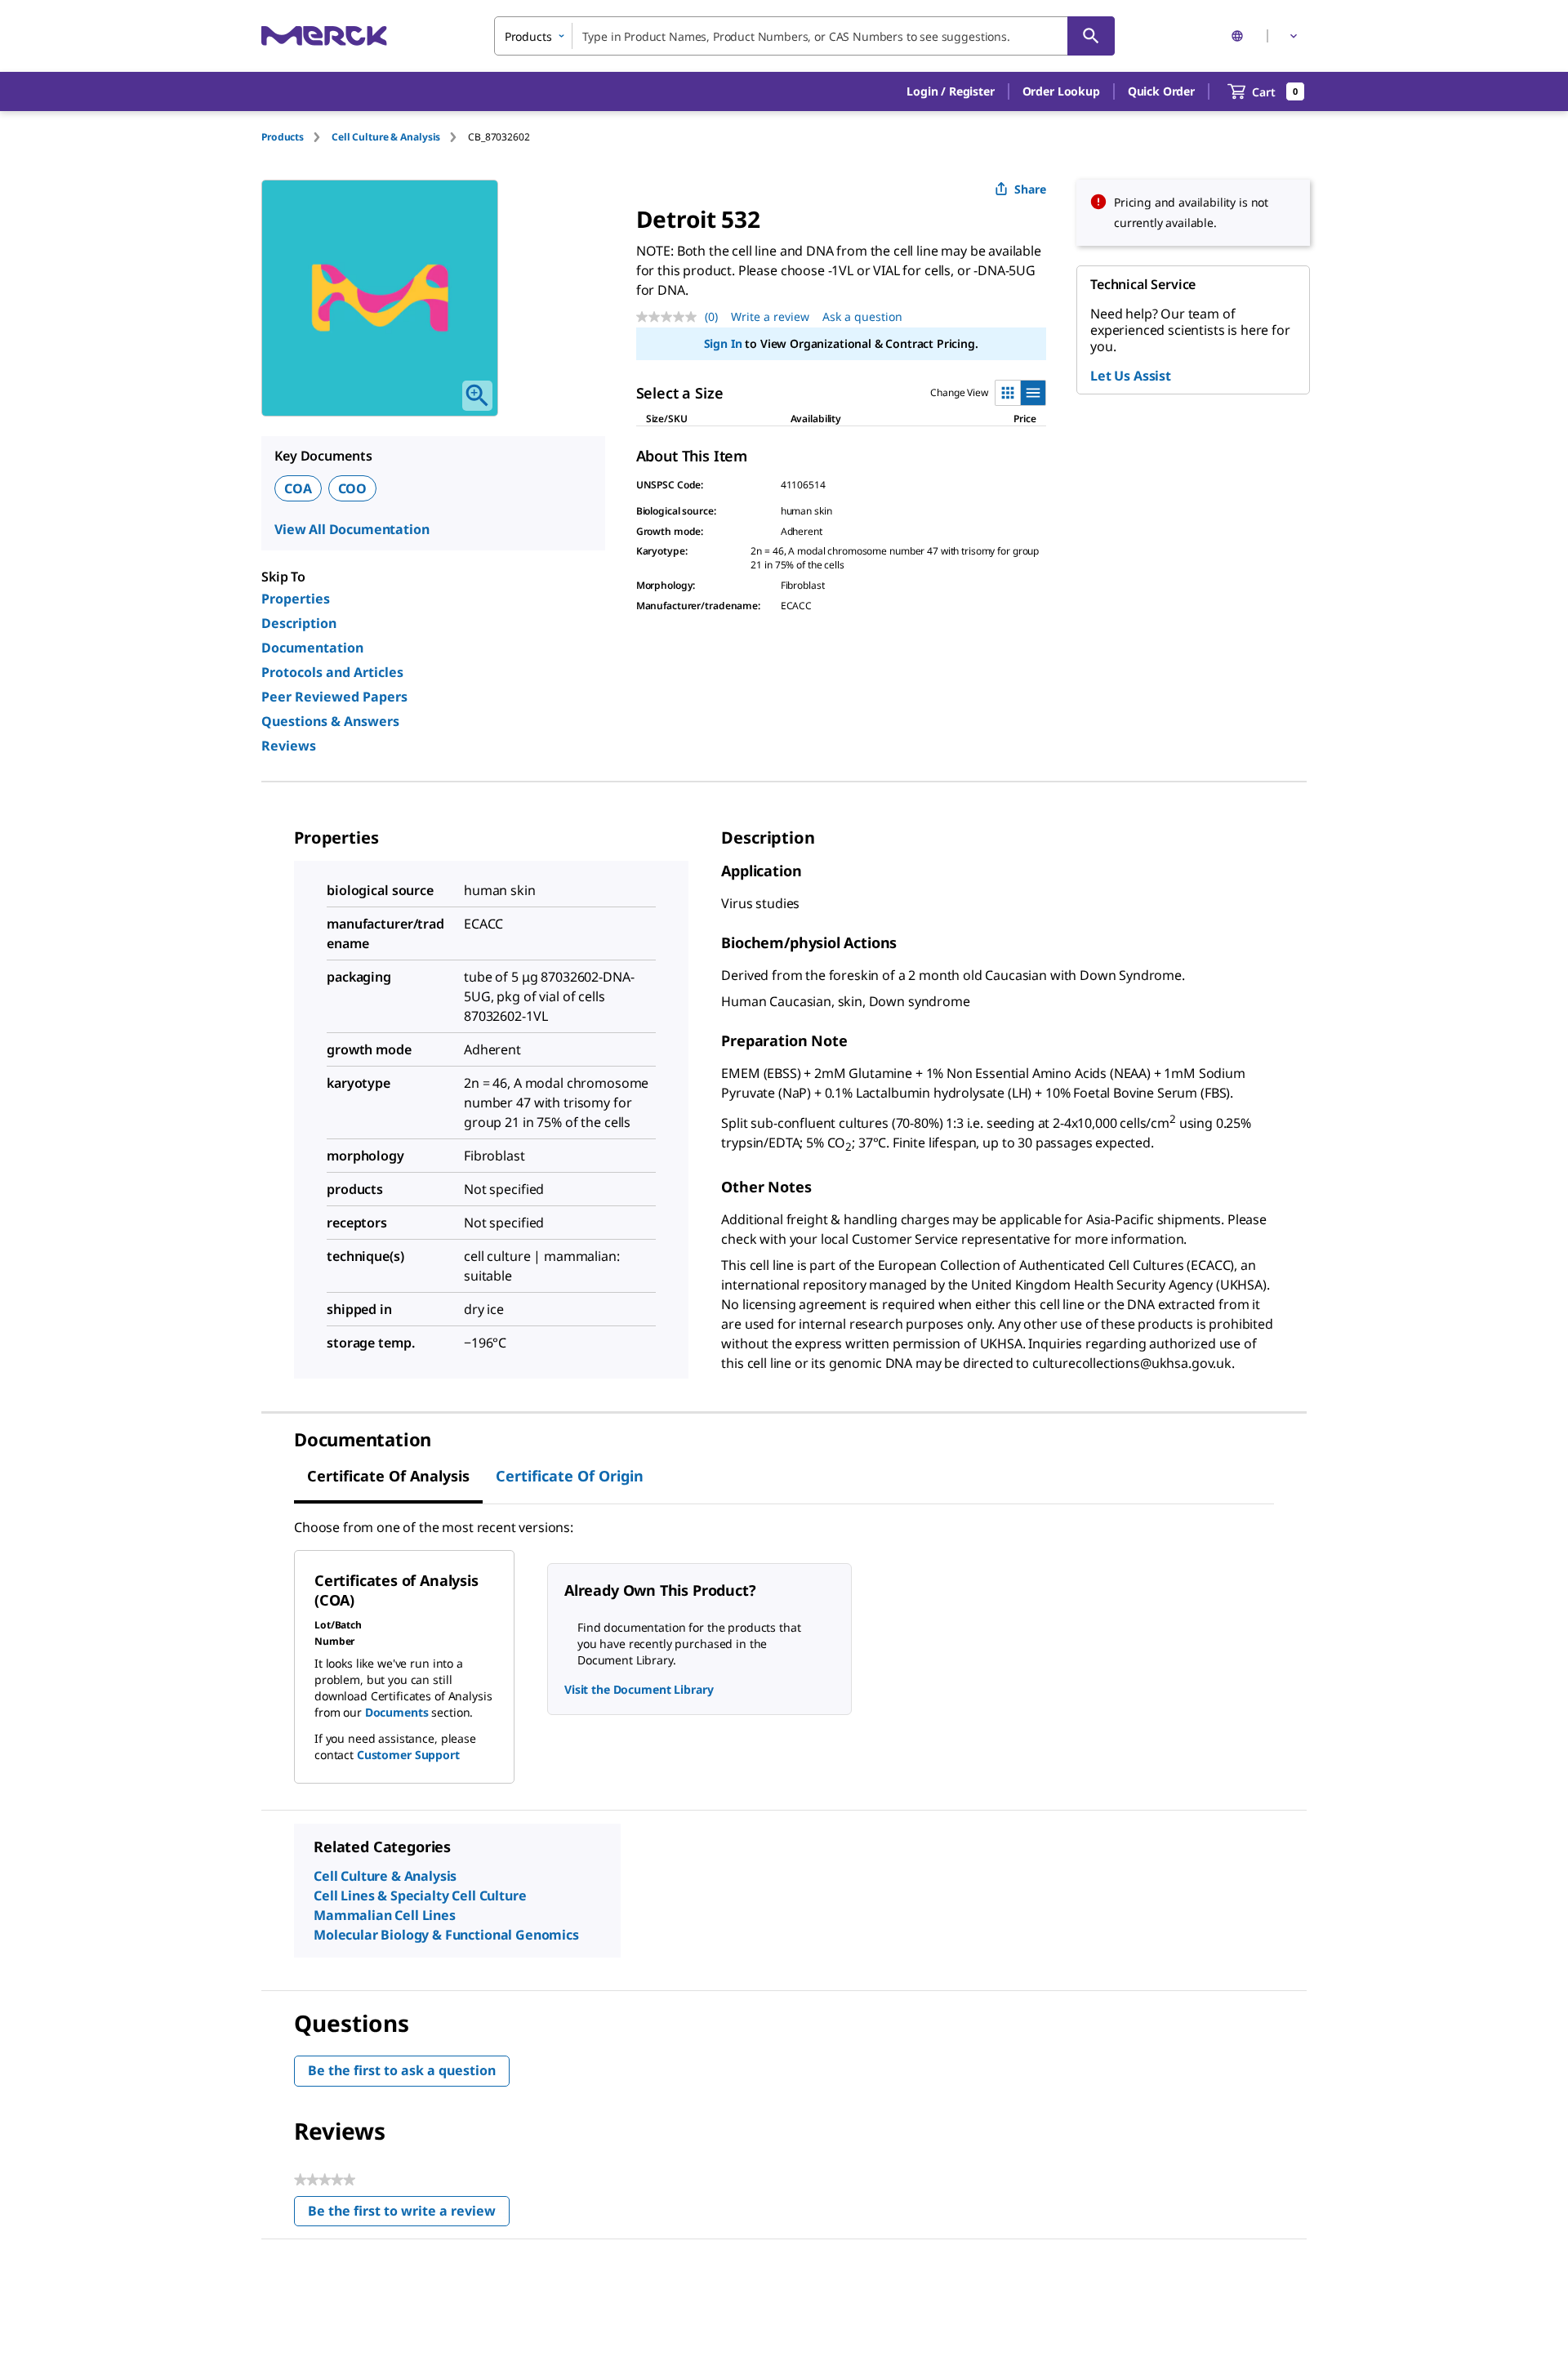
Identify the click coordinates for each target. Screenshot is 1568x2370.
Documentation (312, 648)
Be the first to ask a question (402, 2070)
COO (353, 488)
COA (298, 488)
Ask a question (862, 316)
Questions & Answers (330, 721)
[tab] (296, 137)
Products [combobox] (528, 36)
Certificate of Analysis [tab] (388, 1476)
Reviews (289, 746)
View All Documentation (352, 529)
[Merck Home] (324, 36)
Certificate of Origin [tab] (570, 1476)
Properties (296, 599)
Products (283, 137)
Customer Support (408, 1755)
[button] (950, 91)
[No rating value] (670, 317)
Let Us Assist (1131, 376)
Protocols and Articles (332, 672)
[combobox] (804, 36)
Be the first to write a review (409, 2214)
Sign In (723, 343)
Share (1030, 189)
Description (299, 623)
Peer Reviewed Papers (334, 697)
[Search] (1091, 36)
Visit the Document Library (639, 1689)
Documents (397, 1712)
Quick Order (1161, 91)
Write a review (770, 316)
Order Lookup (1061, 91)
